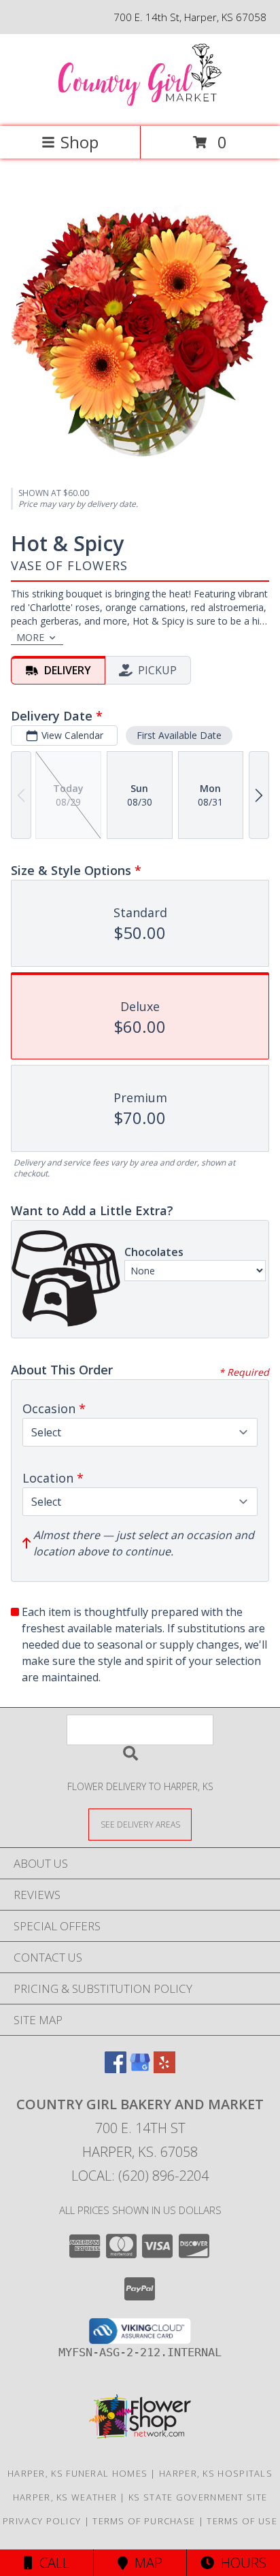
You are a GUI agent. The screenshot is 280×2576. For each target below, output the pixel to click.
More (30, 637)
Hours (240, 2563)
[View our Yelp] (164, 2069)
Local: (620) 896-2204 (140, 2176)
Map (145, 2563)
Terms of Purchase (144, 2521)
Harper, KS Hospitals (216, 2473)
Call (51, 2563)
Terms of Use (242, 2521)
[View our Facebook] (116, 2069)
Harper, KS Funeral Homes (77, 2473)
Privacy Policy (42, 2521)
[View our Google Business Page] (140, 2069)
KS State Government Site (198, 2497)
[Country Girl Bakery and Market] (140, 106)
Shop (80, 142)
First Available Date (179, 735)
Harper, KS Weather (65, 2497)
